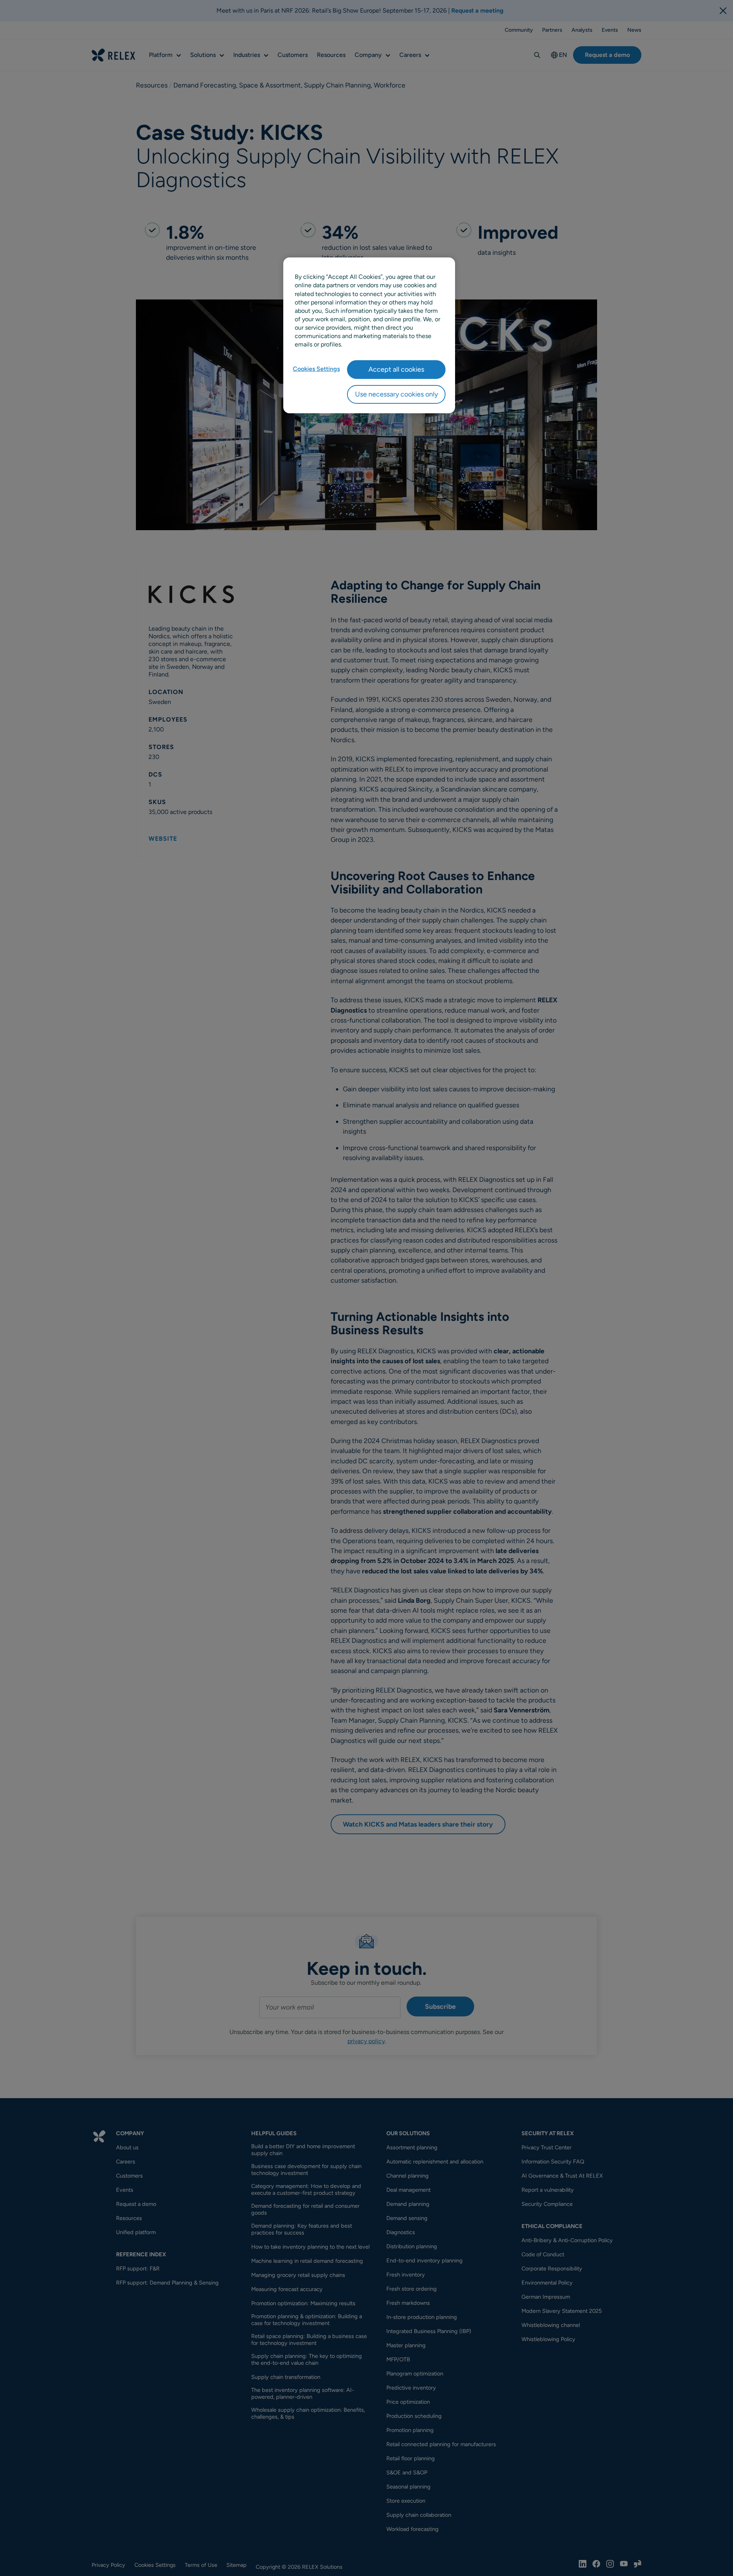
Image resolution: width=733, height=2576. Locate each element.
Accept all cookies (396, 369)
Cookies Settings (316, 369)
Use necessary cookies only (396, 394)
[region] (369, 335)
